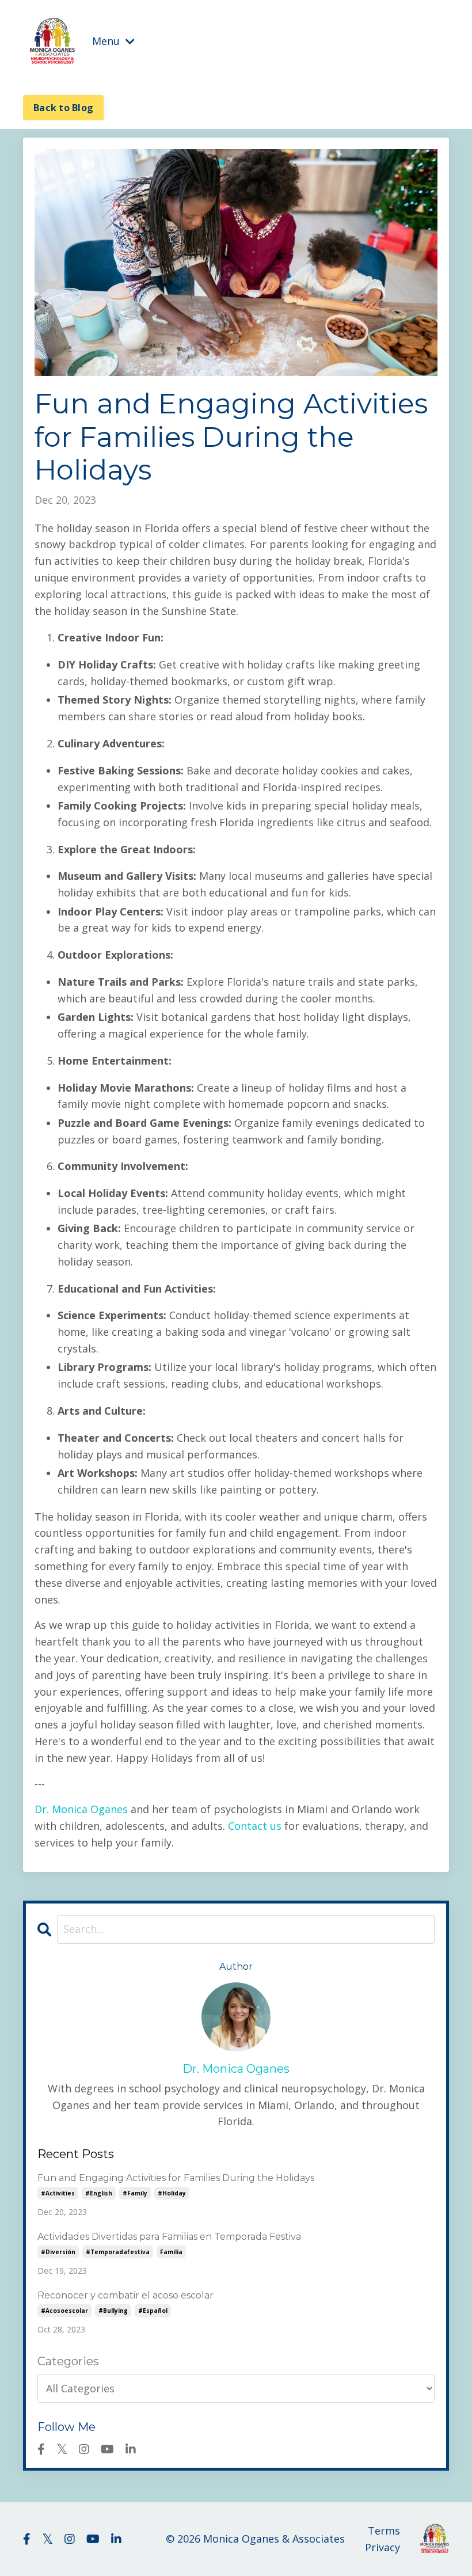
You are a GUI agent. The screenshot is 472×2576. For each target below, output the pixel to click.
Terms (384, 2531)
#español (153, 2311)
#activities (58, 2193)
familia (171, 2252)
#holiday (172, 2193)
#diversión (58, 2252)
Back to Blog (63, 108)
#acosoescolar (64, 2311)
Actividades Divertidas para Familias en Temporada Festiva (169, 2237)
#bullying (113, 2311)
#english (99, 2193)
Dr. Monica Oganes (81, 1809)
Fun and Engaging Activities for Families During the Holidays (176, 2178)
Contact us (255, 1826)
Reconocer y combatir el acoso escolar (125, 2295)
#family (135, 2193)
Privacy (382, 2547)
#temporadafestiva (118, 2252)
